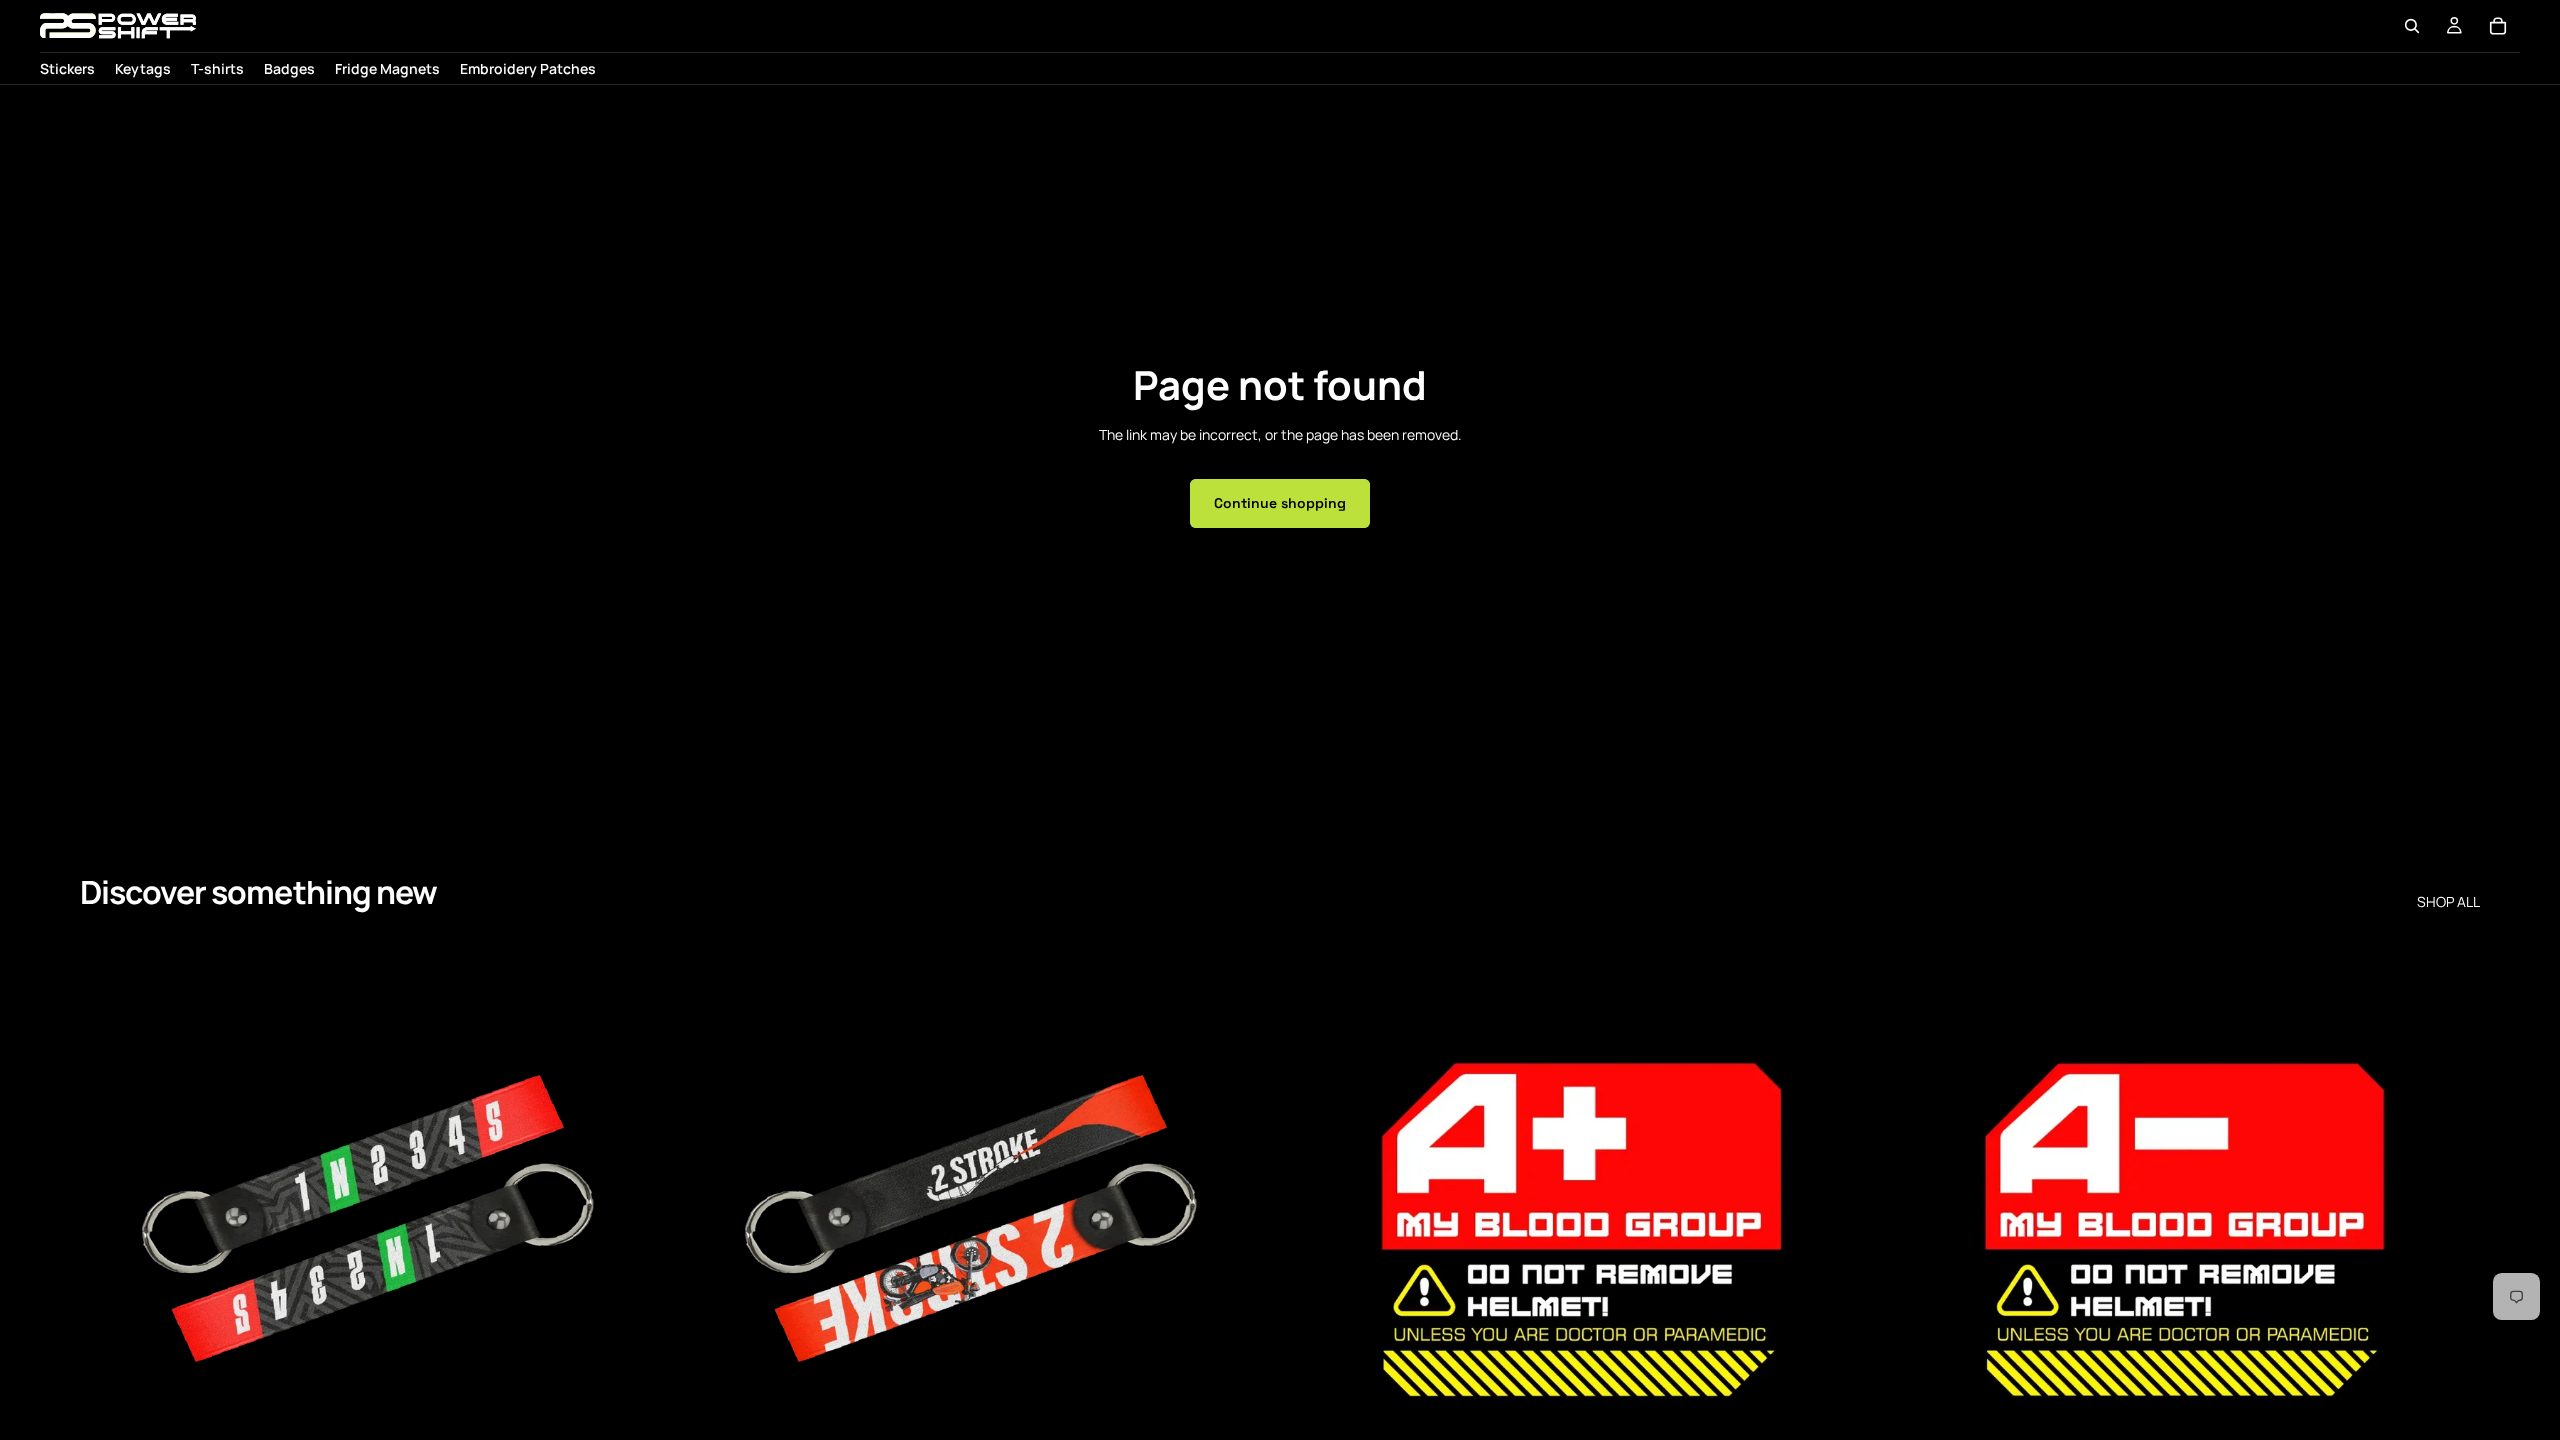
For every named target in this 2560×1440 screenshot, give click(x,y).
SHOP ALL (2448, 902)
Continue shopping (1280, 503)
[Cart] (2498, 26)
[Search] (2412, 26)
